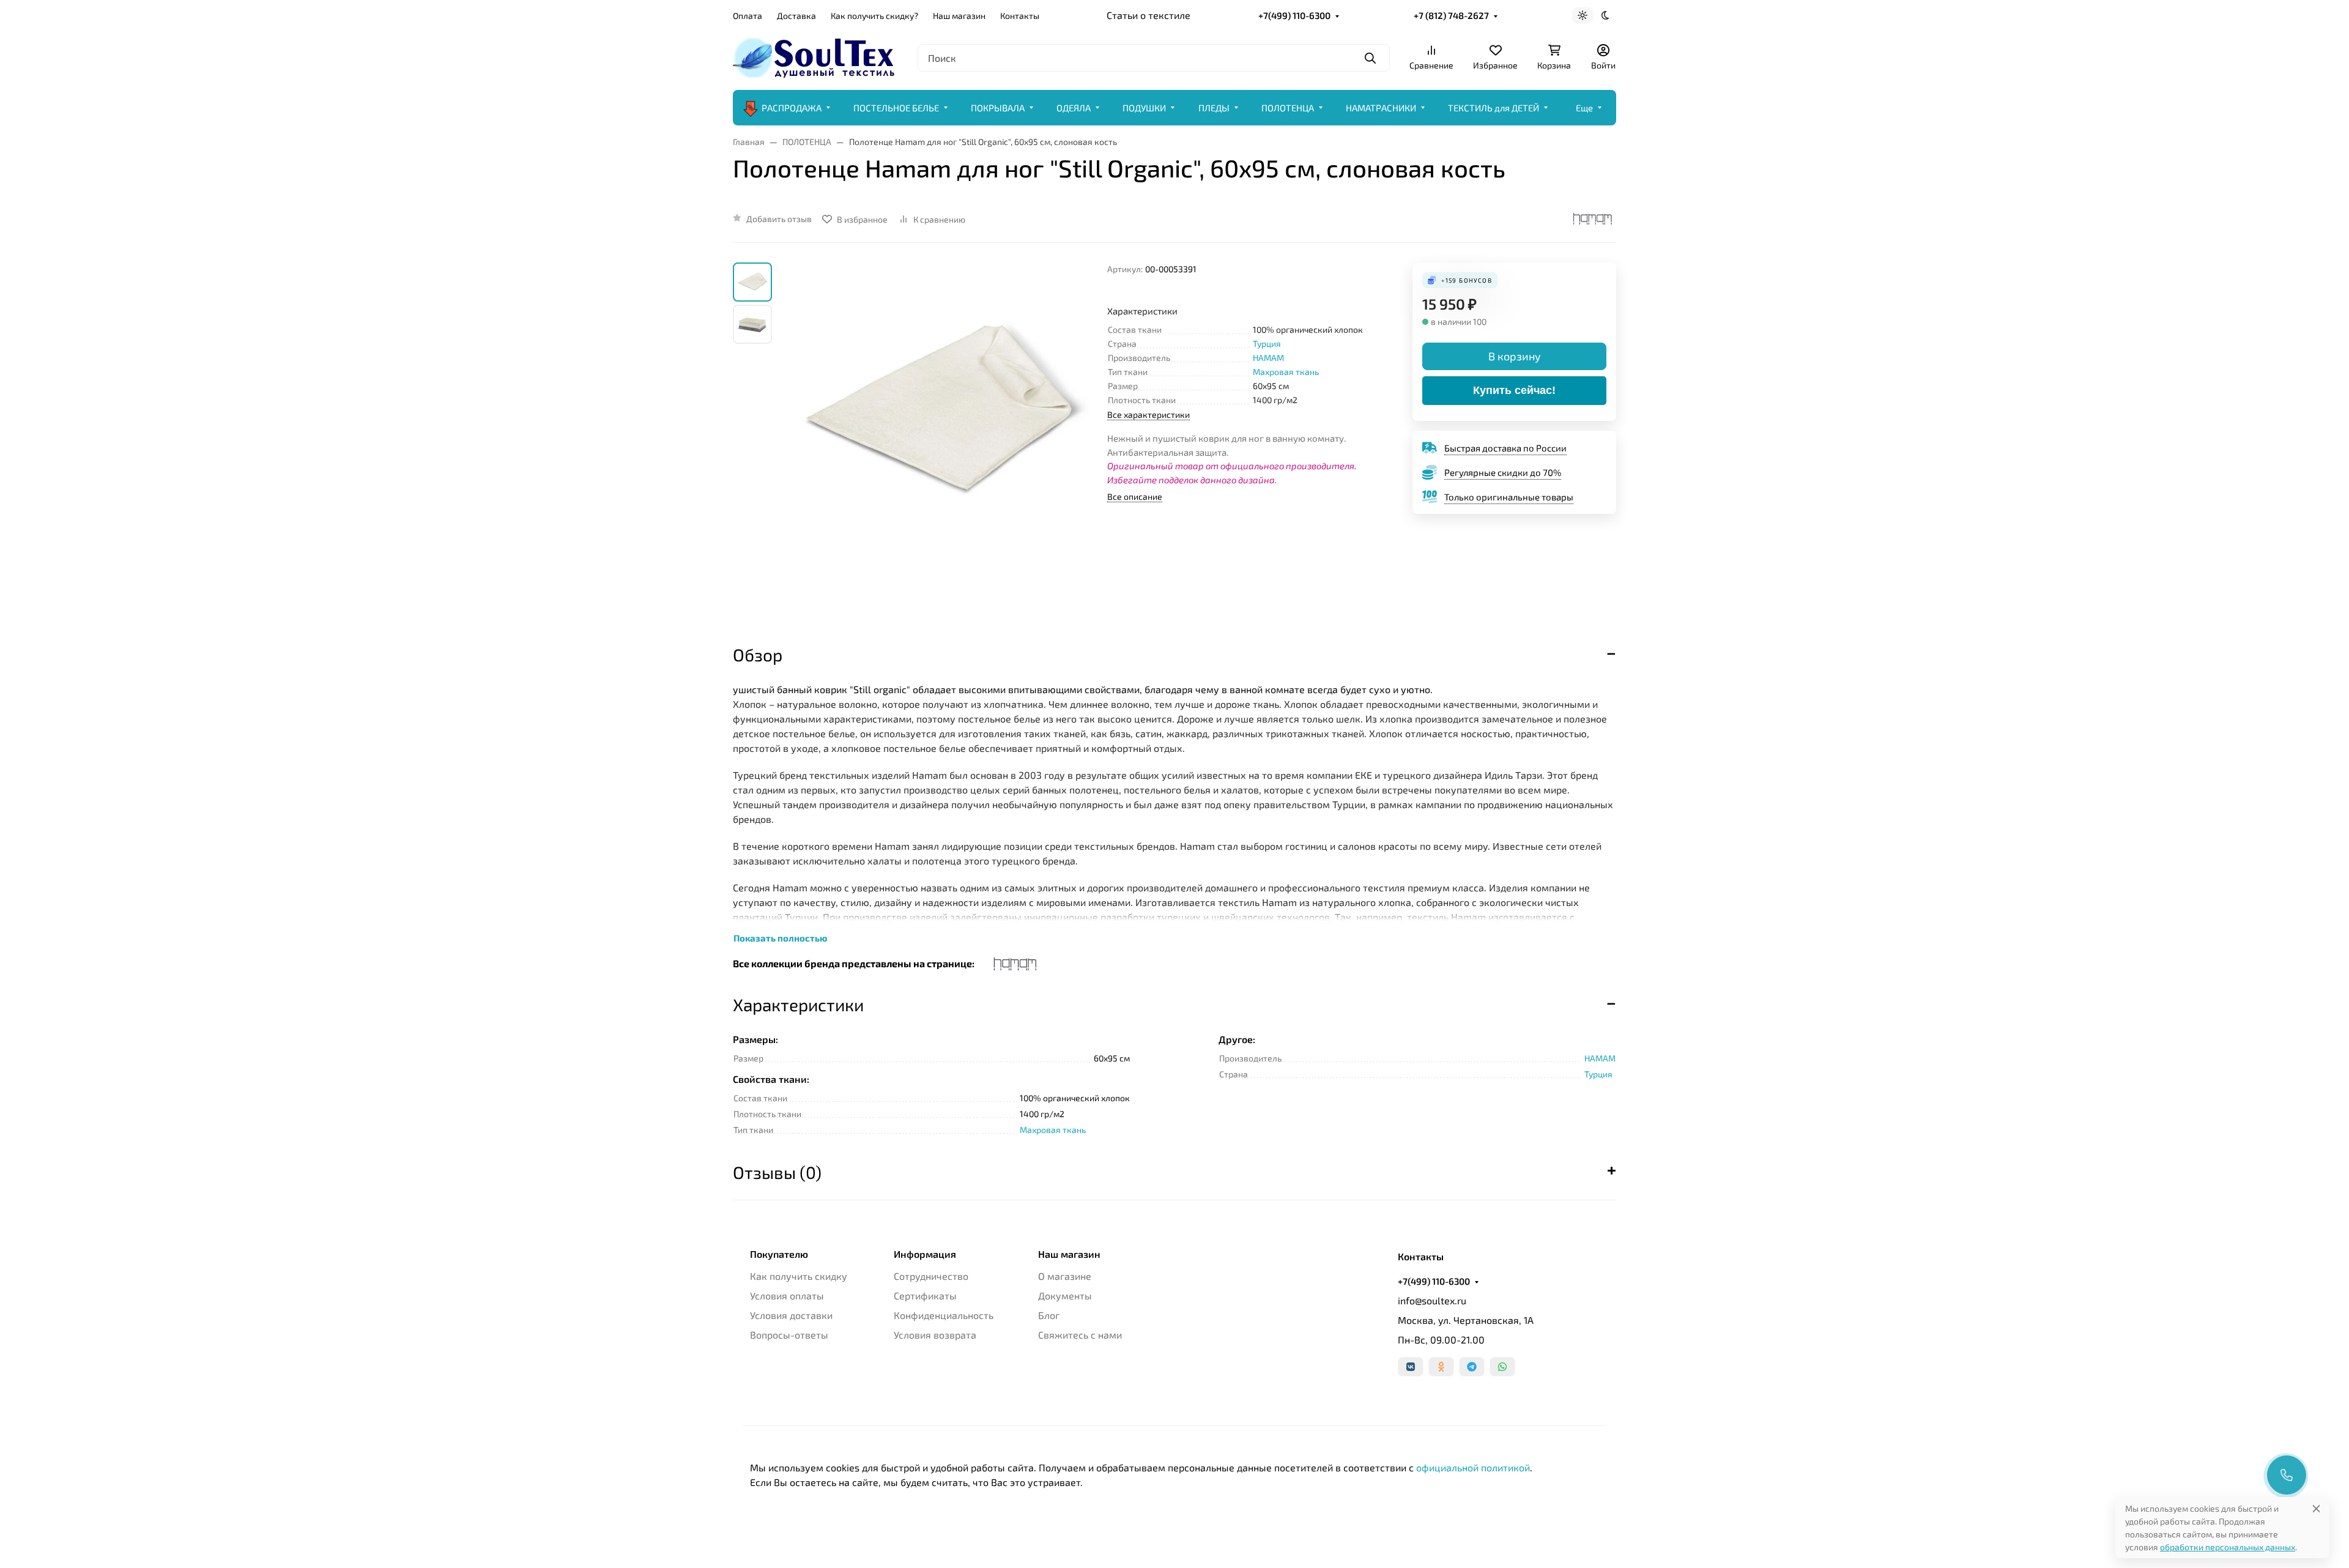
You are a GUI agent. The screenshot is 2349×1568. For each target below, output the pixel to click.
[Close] (2316, 1508)
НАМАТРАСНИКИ (1381, 108)
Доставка (796, 16)
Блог (1049, 1315)
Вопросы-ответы (789, 1335)
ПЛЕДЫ (1214, 108)
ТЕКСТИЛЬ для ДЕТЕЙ (1494, 108)
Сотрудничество (931, 1276)
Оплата (748, 16)
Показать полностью (780, 938)
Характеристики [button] (798, 1005)
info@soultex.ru (1432, 1300)
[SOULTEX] (815, 56)
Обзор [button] (758, 655)
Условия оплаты (787, 1295)
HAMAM (1268, 358)
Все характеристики (1149, 414)
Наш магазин (959, 16)
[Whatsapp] (1502, 1367)
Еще (1584, 108)
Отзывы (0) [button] (777, 1172)
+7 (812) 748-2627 (1451, 15)
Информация (925, 1254)
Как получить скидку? (874, 16)
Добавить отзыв (779, 219)
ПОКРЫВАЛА (998, 108)
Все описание (1135, 496)
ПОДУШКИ (1144, 108)
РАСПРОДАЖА (792, 108)
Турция (1267, 344)
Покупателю (779, 1254)
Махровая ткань (1286, 372)
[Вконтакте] (1411, 1367)
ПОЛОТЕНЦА (1288, 108)
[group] (942, 442)
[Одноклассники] (1441, 1367)
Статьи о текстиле (1149, 15)
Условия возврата (935, 1335)
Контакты (1020, 16)
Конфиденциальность (944, 1315)
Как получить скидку (799, 1276)
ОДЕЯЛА (1074, 108)
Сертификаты (925, 1295)
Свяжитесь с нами (1080, 1335)
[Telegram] (1472, 1367)
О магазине (1065, 1276)
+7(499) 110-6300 (1294, 15)
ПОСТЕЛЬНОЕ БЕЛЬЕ (896, 108)
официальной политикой (1473, 1467)
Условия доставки (791, 1315)
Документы (1065, 1295)
